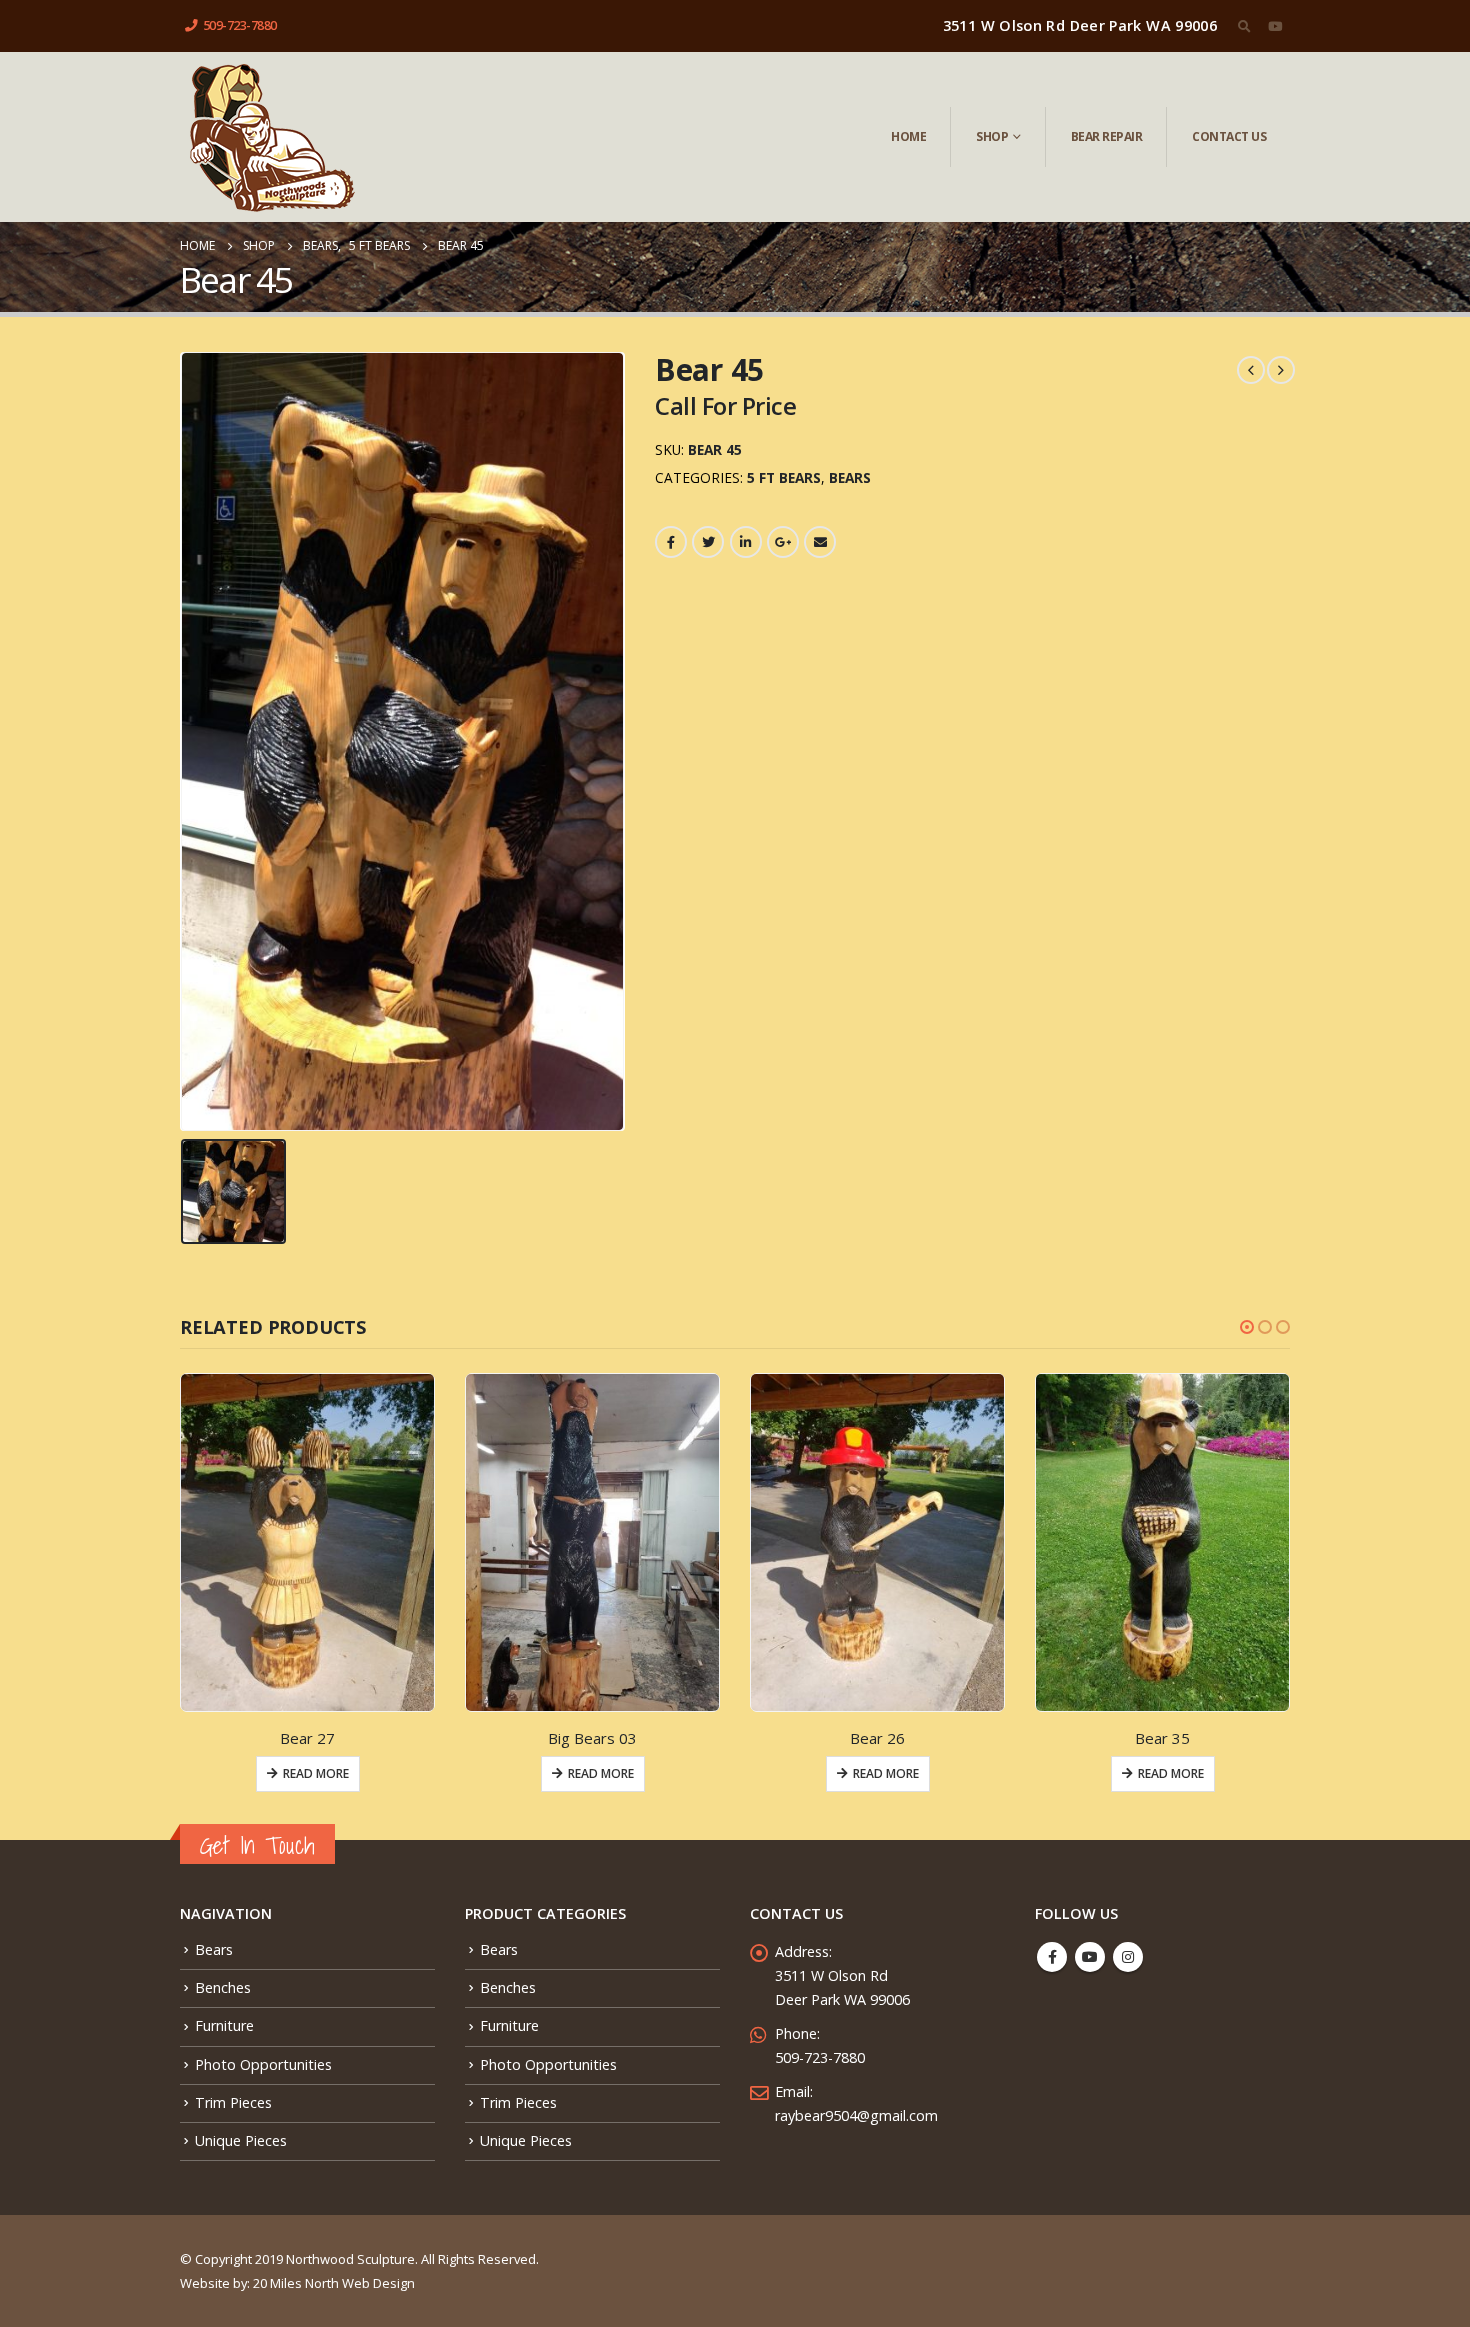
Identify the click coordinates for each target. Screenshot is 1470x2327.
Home (908, 136)
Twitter (708, 542)
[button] (1247, 1327)
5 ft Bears (784, 477)
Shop (992, 136)
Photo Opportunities (263, 2064)
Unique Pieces (241, 2140)
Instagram (1128, 1957)
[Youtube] (1275, 26)
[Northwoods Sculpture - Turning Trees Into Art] (271, 137)
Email (820, 542)
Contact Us (1229, 136)
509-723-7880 (240, 25)
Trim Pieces (233, 2102)
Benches (223, 1987)
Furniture (224, 2025)
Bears (850, 477)
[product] (307, 1542)
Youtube (1090, 1957)
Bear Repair (1107, 136)
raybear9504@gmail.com (856, 2115)
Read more (316, 1773)
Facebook (671, 542)
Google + (783, 542)
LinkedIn (746, 542)
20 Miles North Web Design (334, 2283)
